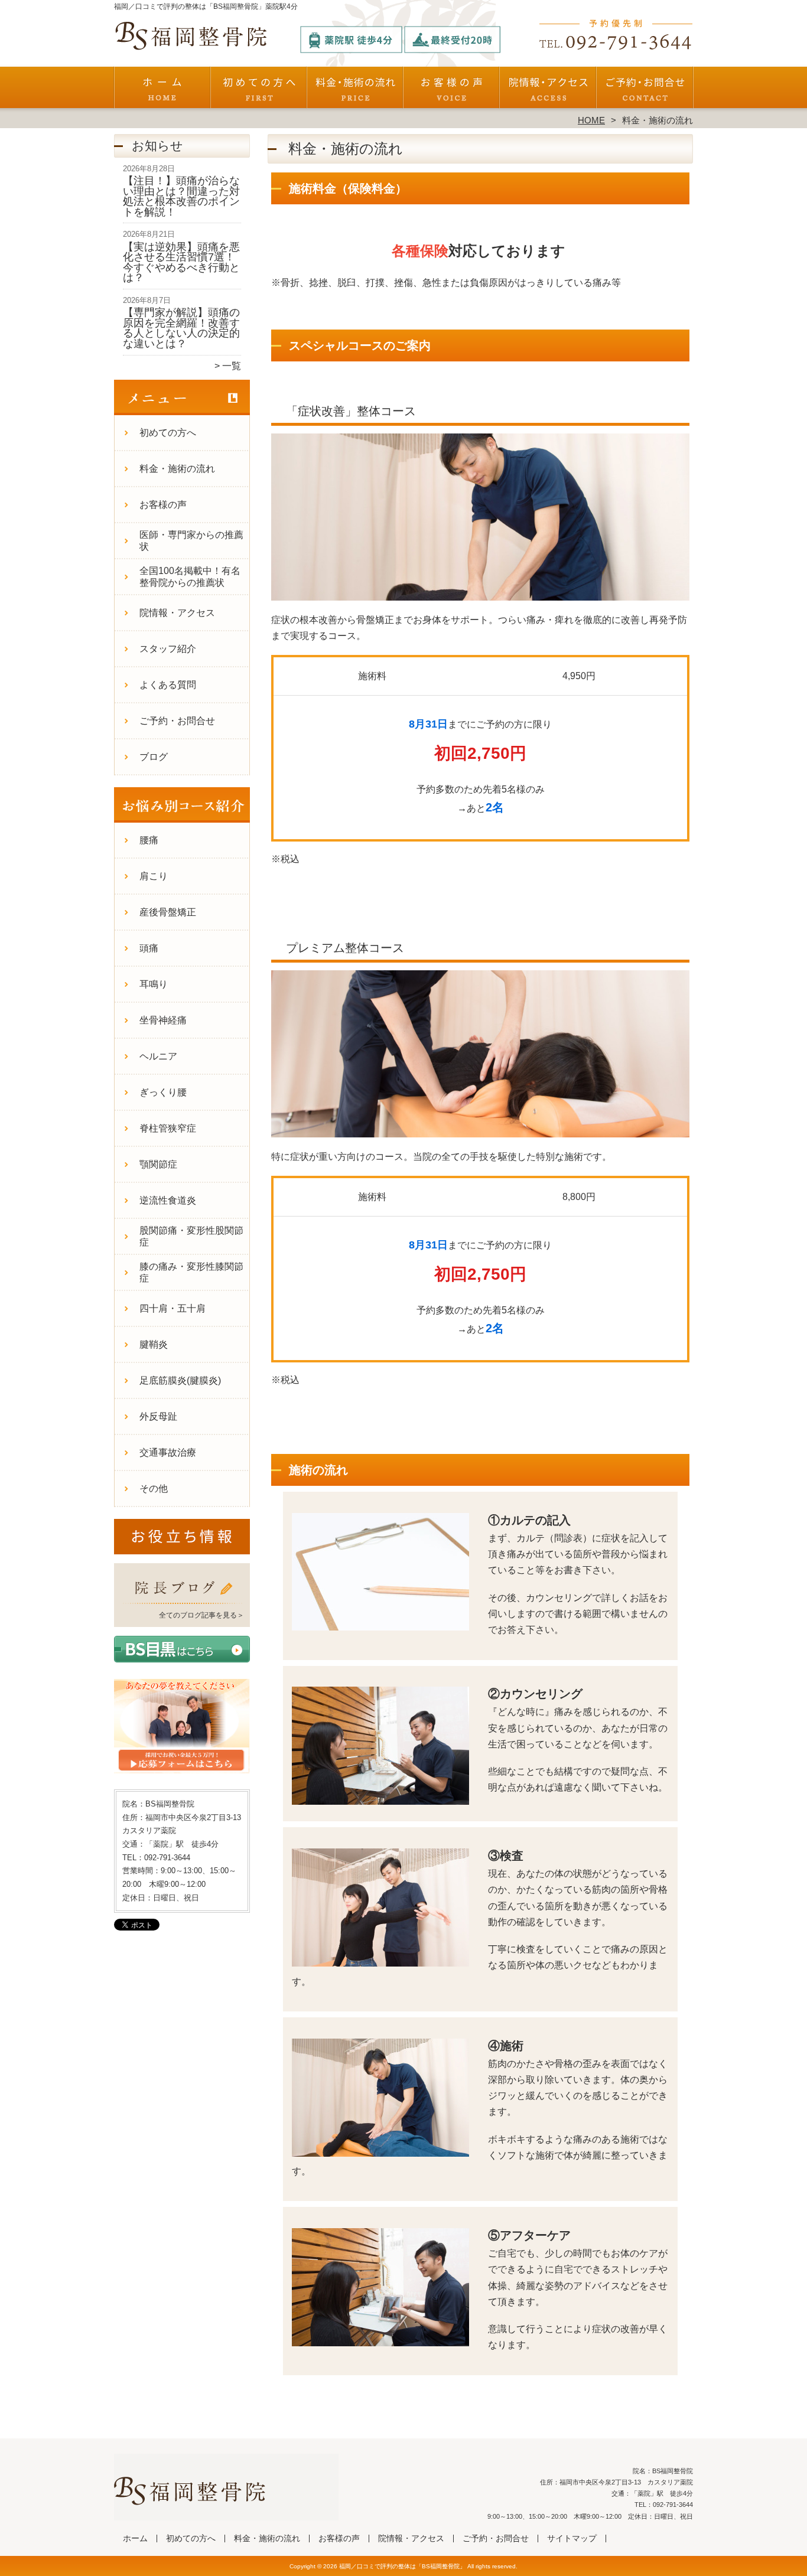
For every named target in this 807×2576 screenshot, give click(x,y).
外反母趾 (158, 1416)
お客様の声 (452, 92)
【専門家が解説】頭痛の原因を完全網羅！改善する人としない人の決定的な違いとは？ (181, 328)
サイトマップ (572, 2538)
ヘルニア (158, 1056)
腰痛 (149, 840)
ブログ (154, 757)
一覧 (232, 366)
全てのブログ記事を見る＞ (201, 1615)
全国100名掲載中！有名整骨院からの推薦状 (190, 577)
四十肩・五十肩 (173, 1308)
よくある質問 (168, 685)
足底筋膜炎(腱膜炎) (180, 1380)
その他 (154, 1488)
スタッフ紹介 (168, 649)
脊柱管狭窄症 (168, 1128)
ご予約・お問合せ (645, 92)
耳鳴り (154, 984)
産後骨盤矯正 (168, 912)
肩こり (154, 876)
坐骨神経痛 (163, 1020)
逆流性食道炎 (168, 1200)
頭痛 (149, 948)
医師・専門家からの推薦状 (191, 541)
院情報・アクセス (548, 92)
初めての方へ (259, 92)
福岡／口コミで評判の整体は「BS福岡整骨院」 (402, 2566)
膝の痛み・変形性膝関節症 (191, 1272)
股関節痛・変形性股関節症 (191, 1236)
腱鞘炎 (154, 1344)
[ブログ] (182, 1600)
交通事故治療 (168, 1452)
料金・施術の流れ (355, 92)
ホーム (162, 92)
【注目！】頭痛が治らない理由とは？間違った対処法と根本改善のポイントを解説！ (181, 196)
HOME (591, 120)
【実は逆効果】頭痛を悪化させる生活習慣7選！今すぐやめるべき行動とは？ (181, 263)
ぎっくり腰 (163, 1092)
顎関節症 (158, 1164)
